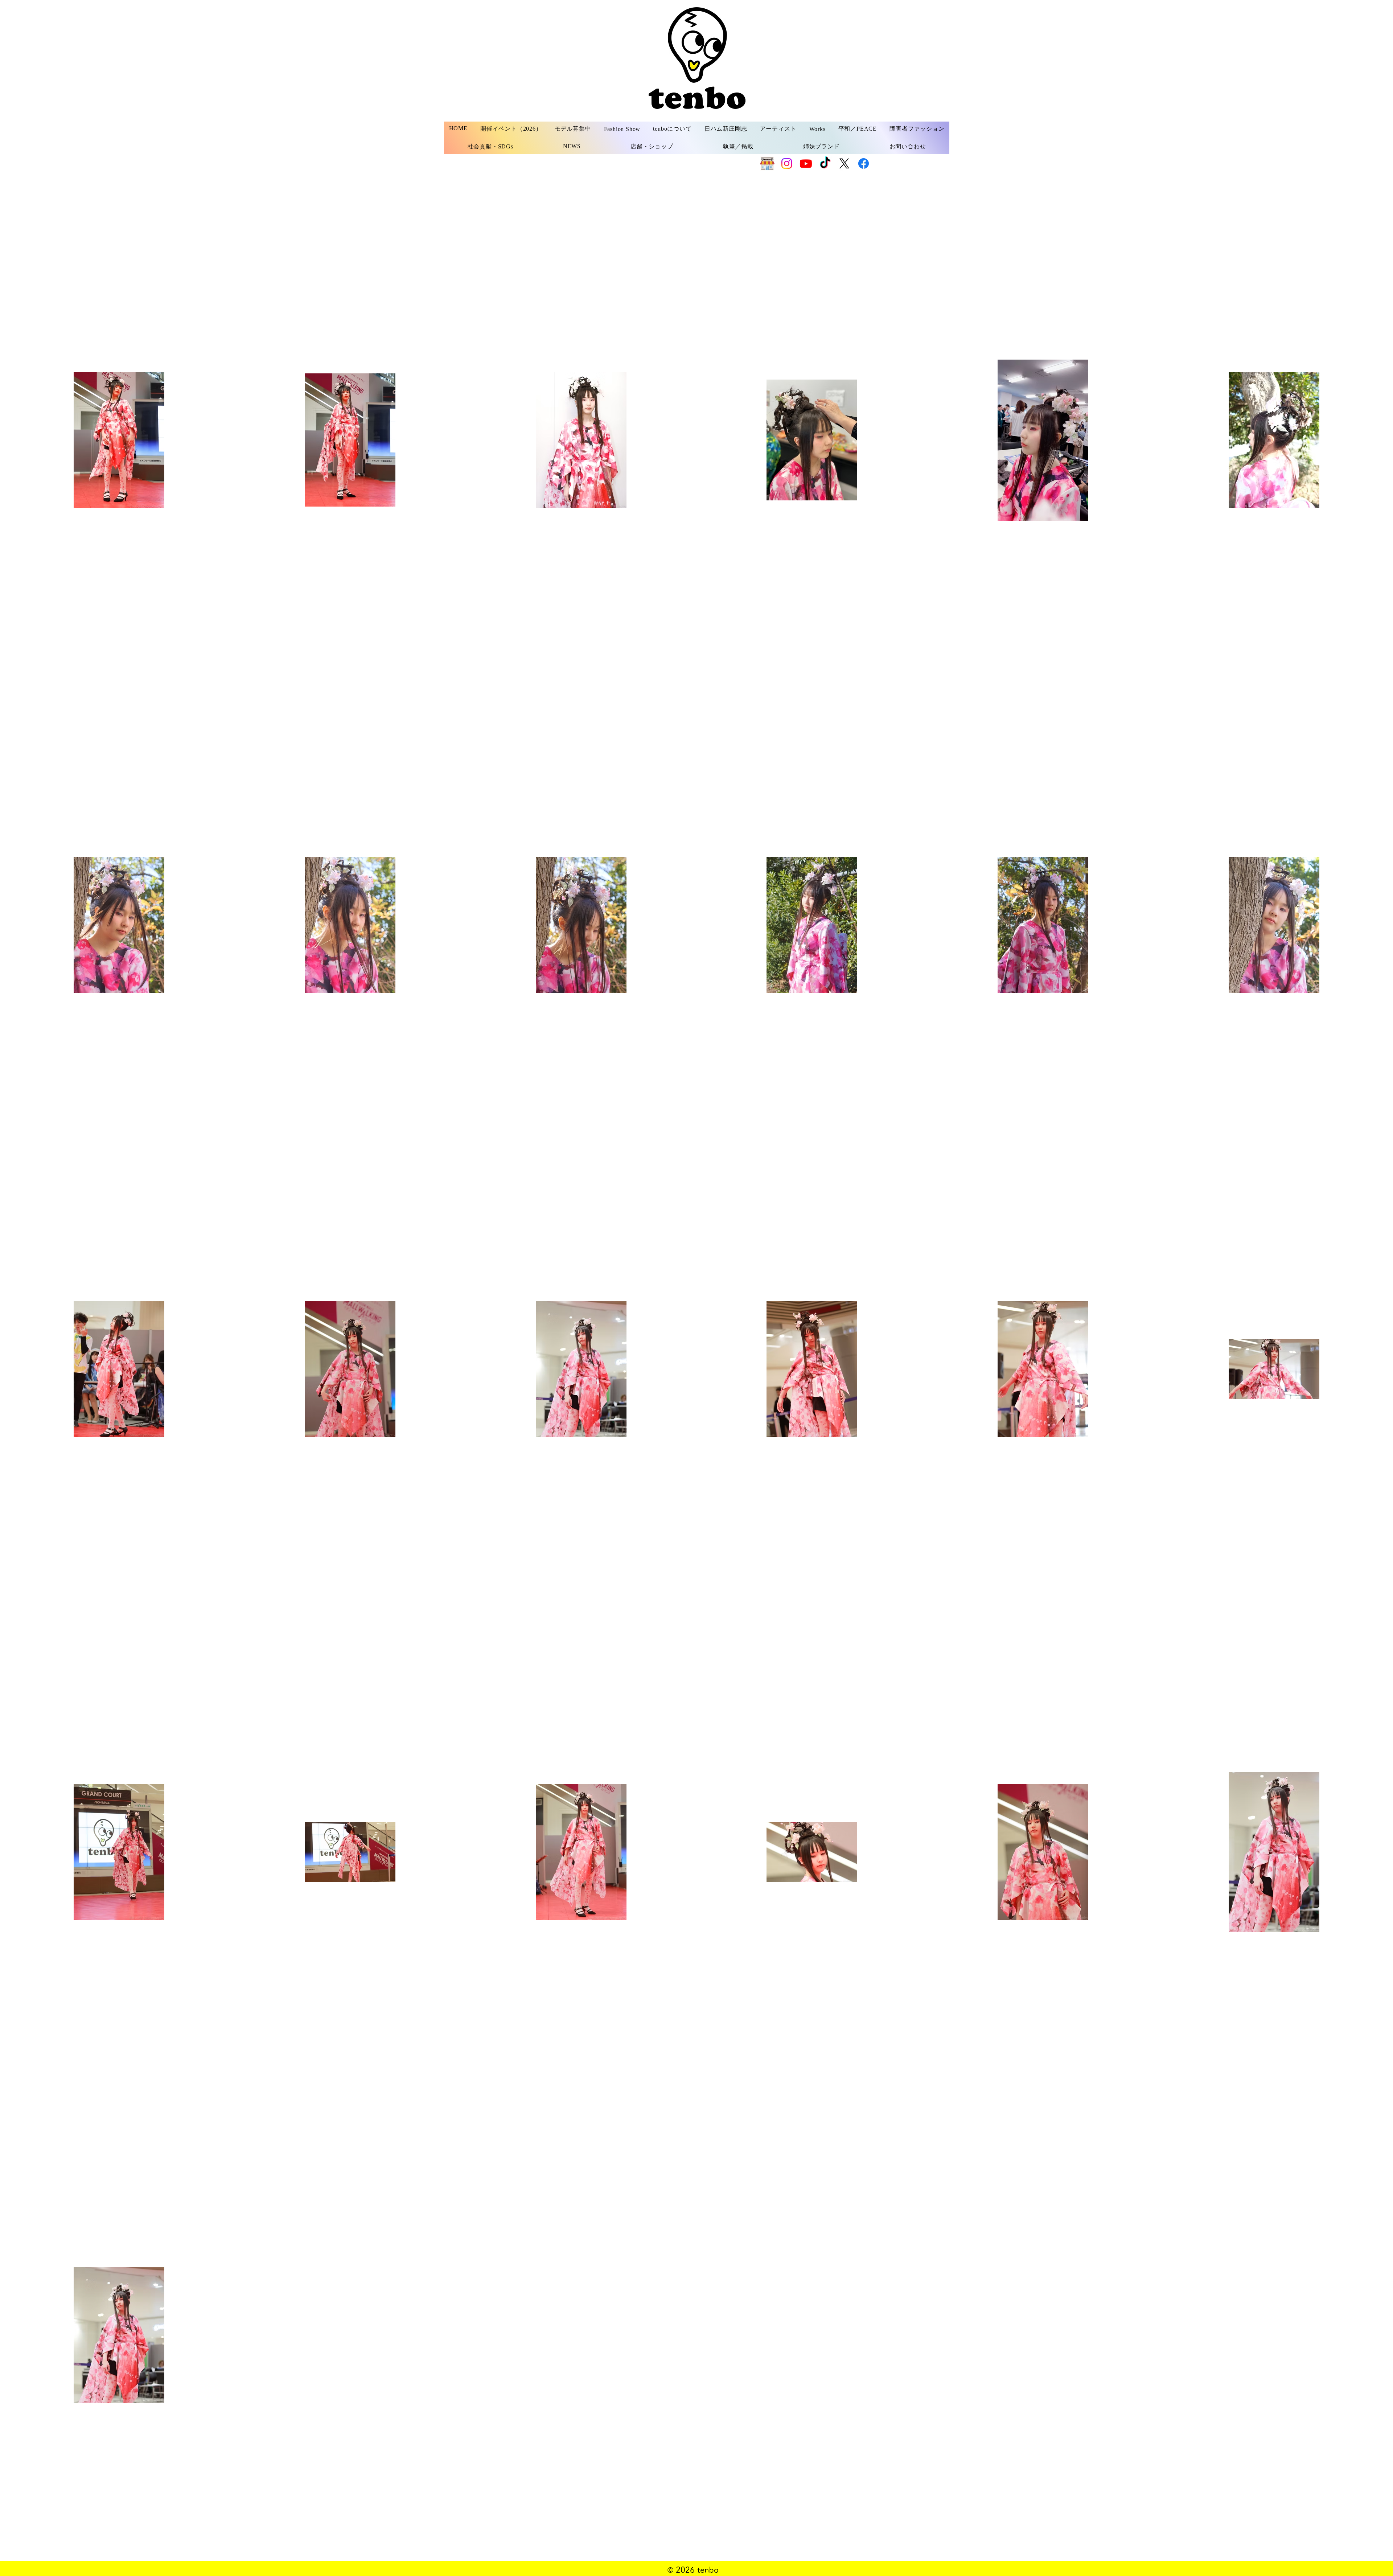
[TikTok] (825, 163)
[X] (844, 163)
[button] (573, 129)
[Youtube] (806, 163)
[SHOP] (767, 163)
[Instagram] (787, 163)
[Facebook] (864, 163)
